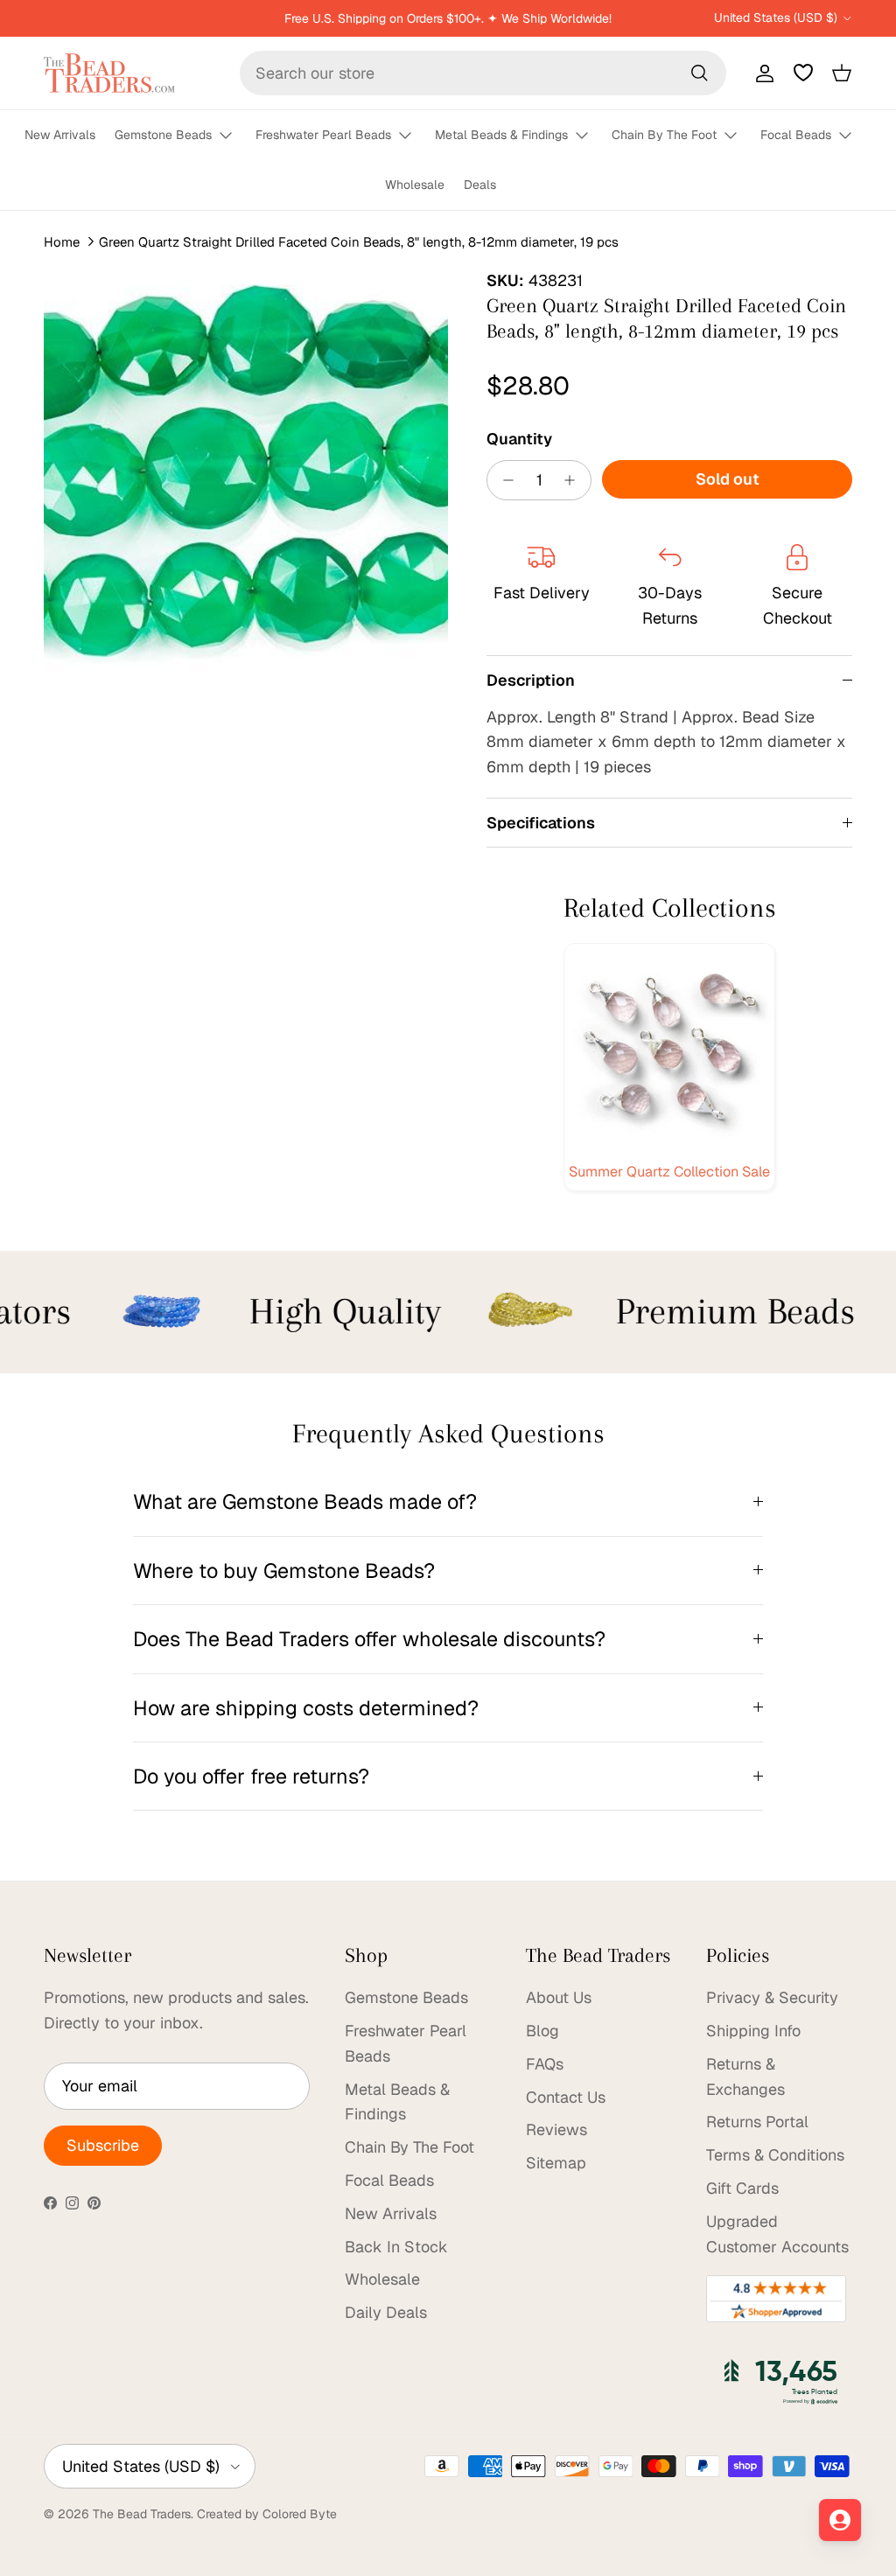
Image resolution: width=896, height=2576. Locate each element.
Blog (542, 2031)
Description (531, 680)
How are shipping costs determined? (306, 1708)
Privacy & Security (772, 1997)
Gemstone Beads (163, 135)
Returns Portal (757, 2122)
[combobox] (483, 73)
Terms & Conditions (775, 2155)
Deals (480, 185)
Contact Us (566, 2097)
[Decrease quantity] (504, 480)
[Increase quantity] (574, 480)
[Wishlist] (803, 73)
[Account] (761, 73)
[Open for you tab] (840, 2520)
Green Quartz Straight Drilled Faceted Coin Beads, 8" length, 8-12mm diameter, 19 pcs (359, 242)
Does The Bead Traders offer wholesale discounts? (369, 1639)
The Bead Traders (142, 2514)
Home (62, 242)
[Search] (699, 73)
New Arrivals (60, 135)
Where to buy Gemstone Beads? (284, 1571)
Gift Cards (742, 2188)
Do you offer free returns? (251, 1776)
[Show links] (234, 136)
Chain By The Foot (664, 135)
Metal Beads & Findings (501, 135)
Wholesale (415, 185)
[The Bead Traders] (109, 73)
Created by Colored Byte (267, 2514)
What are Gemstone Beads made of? (305, 1501)
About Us (559, 1997)
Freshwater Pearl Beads (323, 135)
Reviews (556, 2129)
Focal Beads (796, 135)
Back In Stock (396, 2247)
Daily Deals (386, 2312)
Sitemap (556, 2163)
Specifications (541, 823)
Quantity (519, 439)
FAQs (545, 2064)
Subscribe (103, 2145)
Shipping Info (753, 2031)
